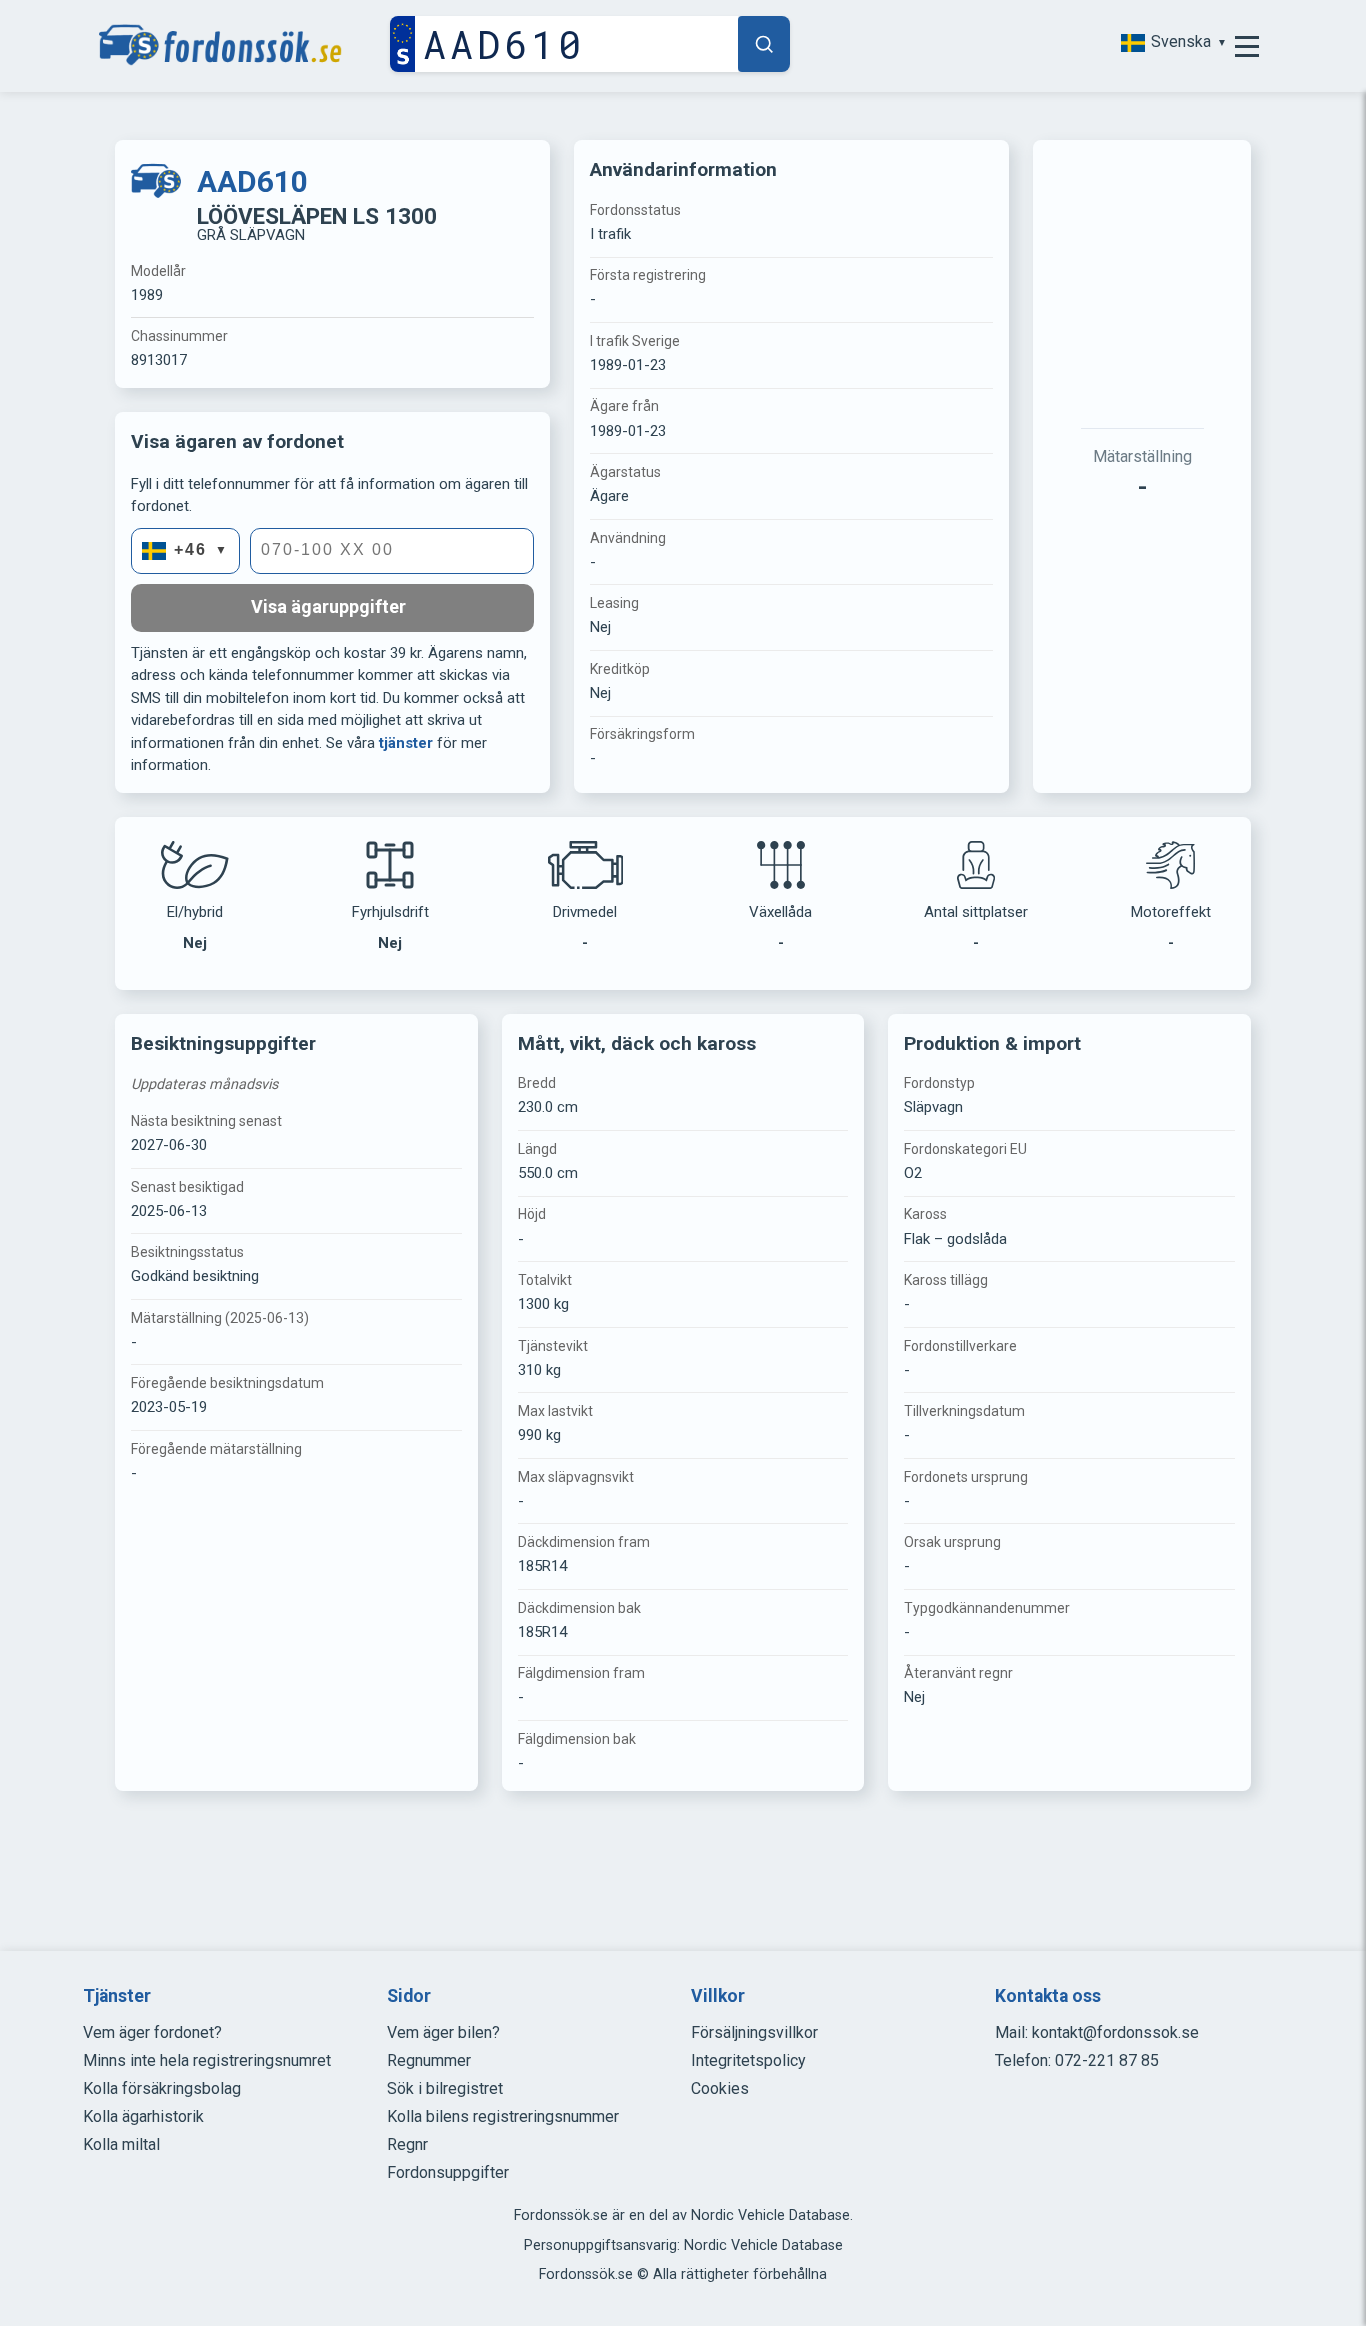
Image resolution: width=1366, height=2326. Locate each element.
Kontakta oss (1048, 1996)
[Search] (764, 44)
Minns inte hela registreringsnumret (207, 2060)
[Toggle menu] (1247, 46)
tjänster (406, 743)
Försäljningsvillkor (754, 2032)
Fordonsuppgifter (448, 2172)
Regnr (407, 2144)
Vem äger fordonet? (152, 2032)
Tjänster (117, 1996)
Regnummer (429, 2060)
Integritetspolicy (748, 2060)
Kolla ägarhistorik (143, 2116)
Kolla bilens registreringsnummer (503, 2116)
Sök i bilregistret (445, 2088)
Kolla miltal (121, 2144)
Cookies (720, 2088)
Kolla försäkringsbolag (162, 2088)
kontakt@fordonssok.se (1115, 2032)
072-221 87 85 (1107, 2060)
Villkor (718, 1996)
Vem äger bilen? (443, 2032)
